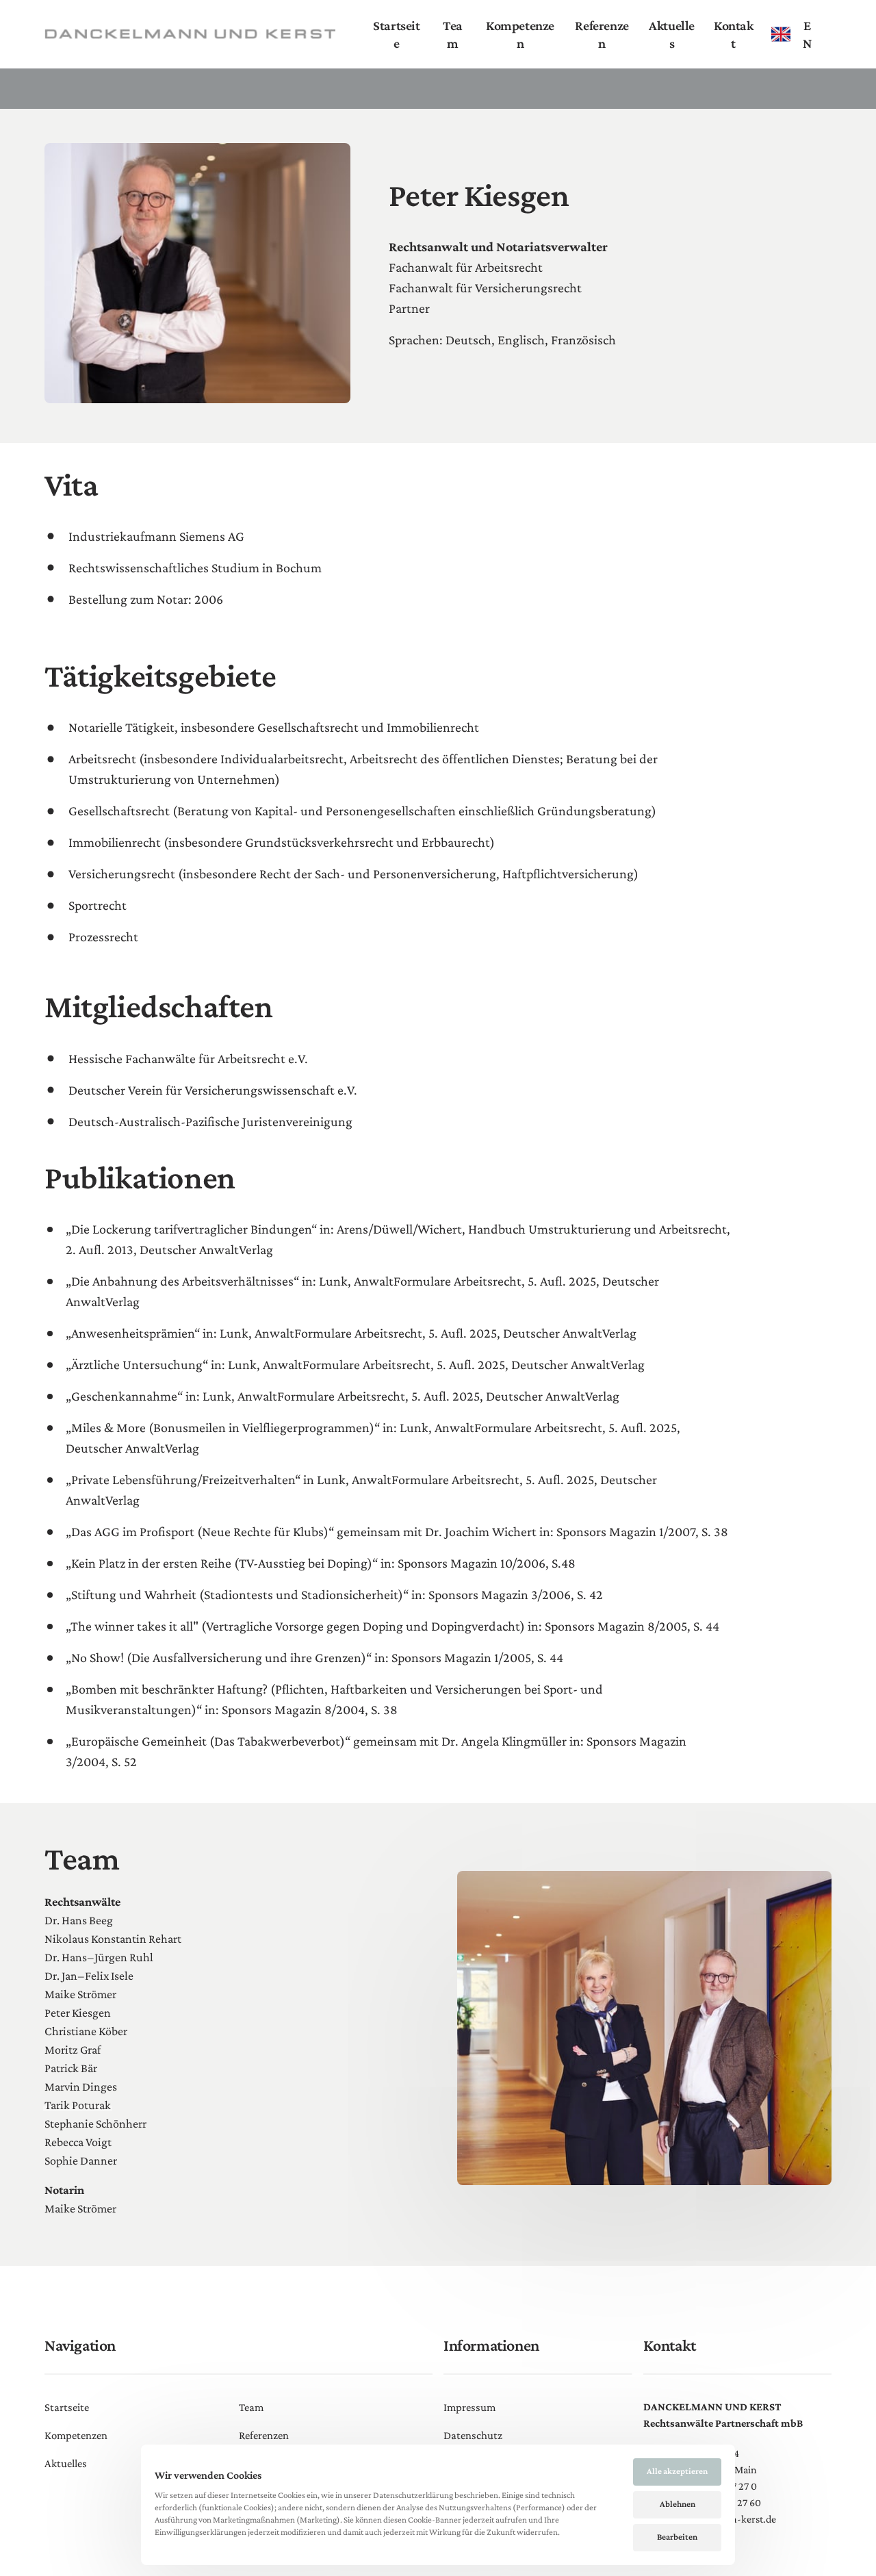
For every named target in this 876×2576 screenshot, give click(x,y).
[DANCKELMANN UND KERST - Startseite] (190, 34)
